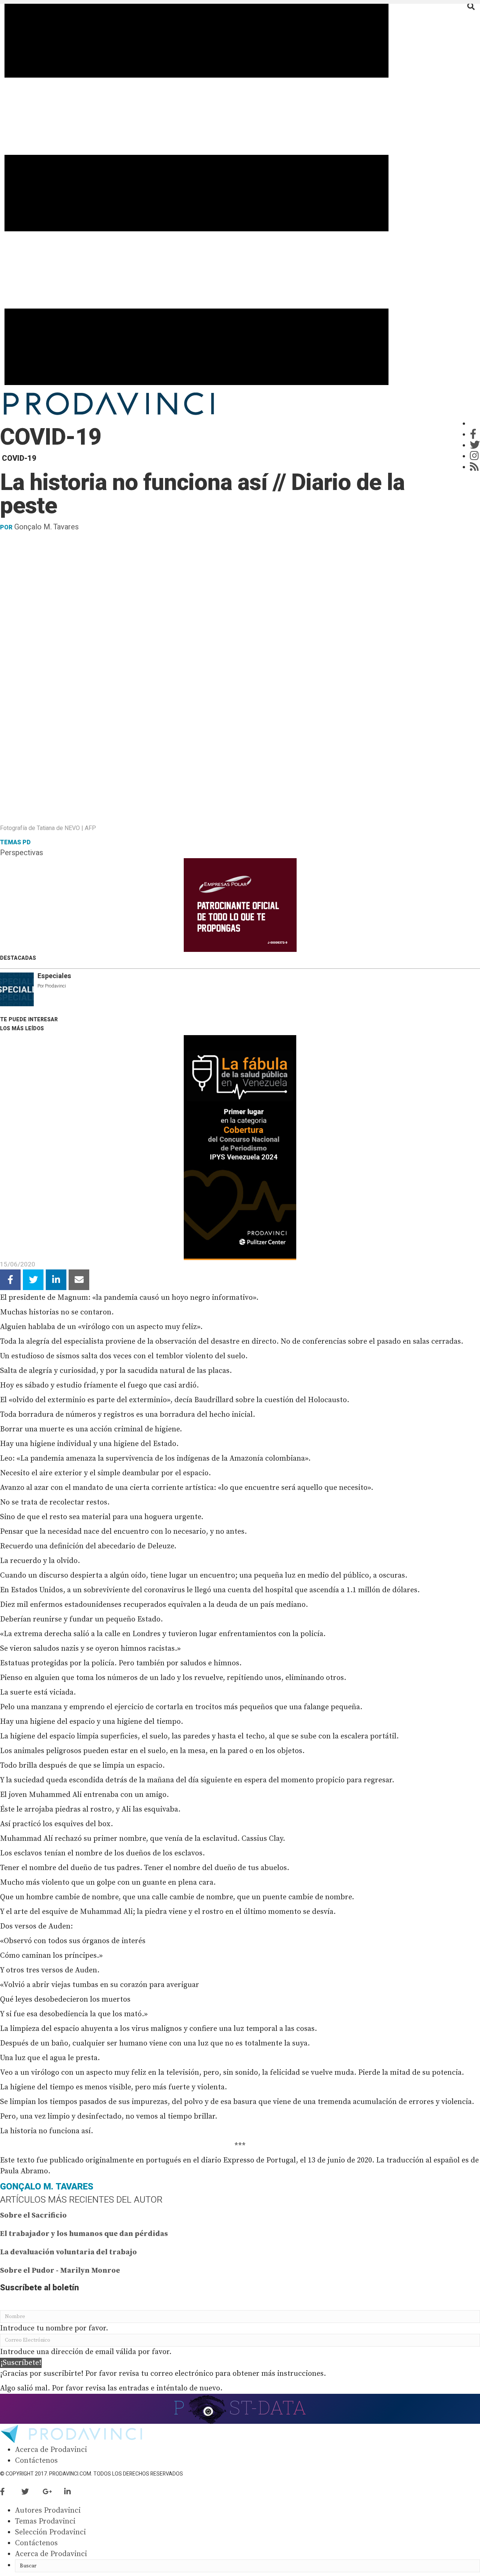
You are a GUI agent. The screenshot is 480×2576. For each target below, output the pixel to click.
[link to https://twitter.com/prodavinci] (32, 2492)
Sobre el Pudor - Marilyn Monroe (60, 2271)
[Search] (471, 6)
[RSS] (474, 467)
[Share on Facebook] (10, 1280)
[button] (21, 2363)
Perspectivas (22, 853)
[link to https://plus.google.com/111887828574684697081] (53, 2492)
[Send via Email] (79, 1280)
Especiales (54, 976)
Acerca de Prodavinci (51, 2450)
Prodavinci (55, 986)
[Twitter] (475, 446)
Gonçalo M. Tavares (46, 527)
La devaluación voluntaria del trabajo (68, 2252)
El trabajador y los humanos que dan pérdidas (84, 2234)
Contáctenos (36, 2461)
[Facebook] (473, 435)
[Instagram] (474, 456)
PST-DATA (240, 2407)
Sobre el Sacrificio (33, 2216)
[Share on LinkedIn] (56, 1280)
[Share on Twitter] (33, 1280)
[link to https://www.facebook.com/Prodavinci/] (11, 2492)
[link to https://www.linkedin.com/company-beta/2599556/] (74, 2492)
